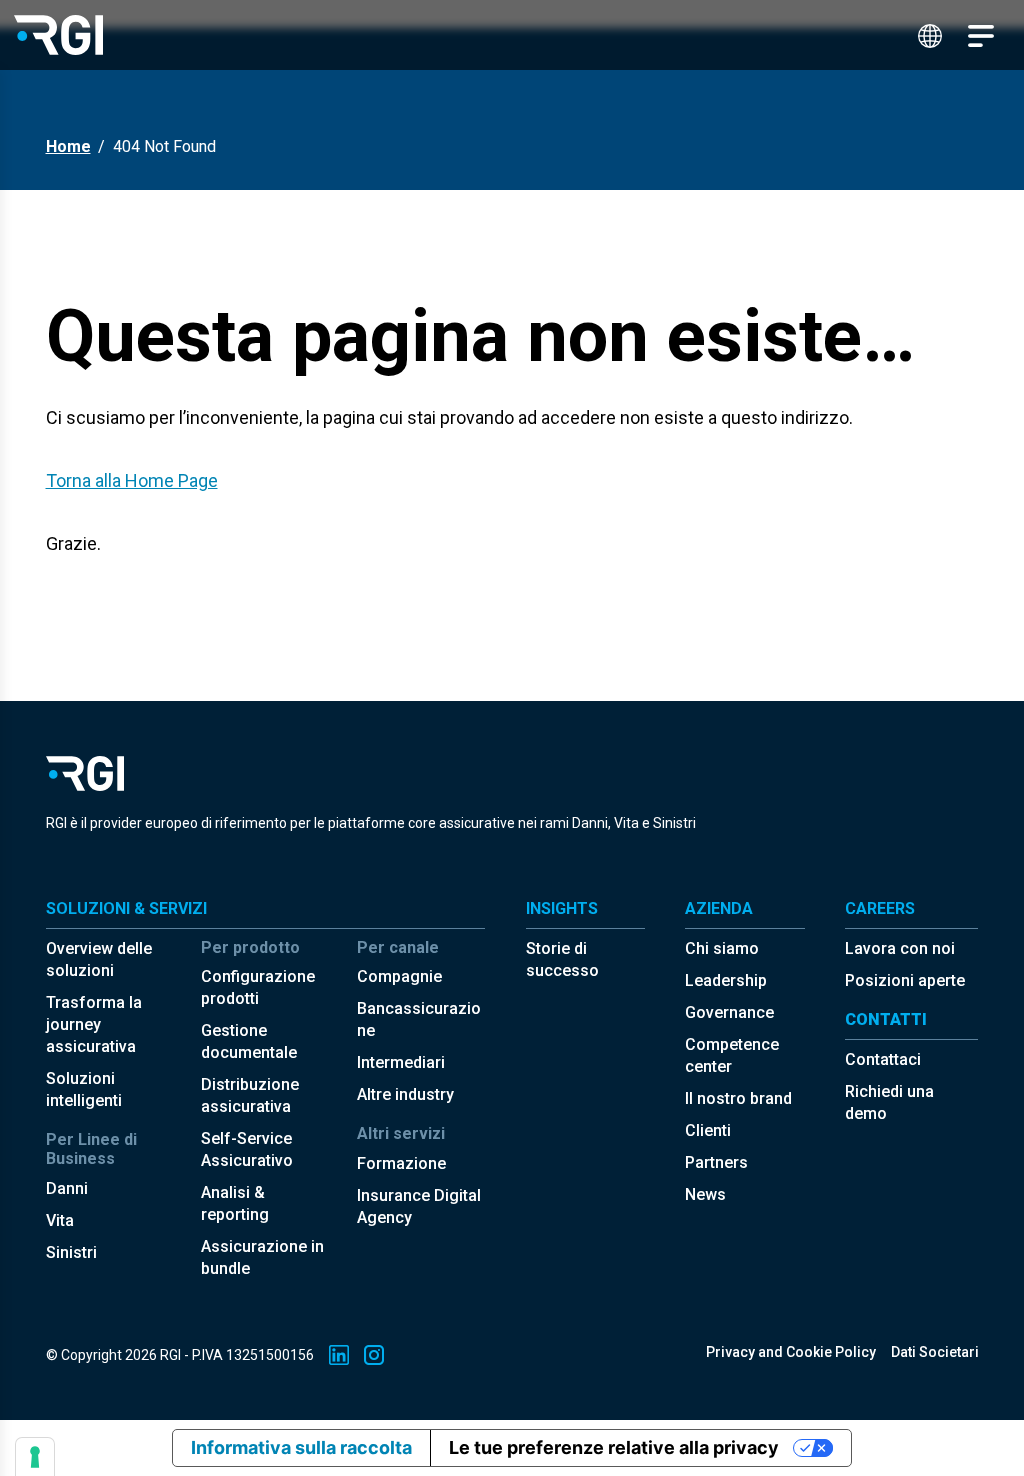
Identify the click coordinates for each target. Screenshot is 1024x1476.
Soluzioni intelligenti (84, 1089)
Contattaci (883, 1059)
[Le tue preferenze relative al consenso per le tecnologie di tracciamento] (35, 1457)
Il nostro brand (738, 1098)
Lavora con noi (900, 948)
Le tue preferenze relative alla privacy (614, 1447)
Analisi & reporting (235, 1203)
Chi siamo (722, 948)
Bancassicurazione (419, 1019)
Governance (729, 1012)
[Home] (58, 34)
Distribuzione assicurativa (250, 1095)
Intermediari (401, 1062)
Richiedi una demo (889, 1102)
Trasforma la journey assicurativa (94, 1024)
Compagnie (399, 976)
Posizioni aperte (905, 980)
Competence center (732, 1055)
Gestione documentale (249, 1041)
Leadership (726, 980)
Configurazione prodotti (258, 987)
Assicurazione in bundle (262, 1257)
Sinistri (71, 1252)
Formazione (401, 1163)
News (705, 1194)
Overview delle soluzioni (99, 959)
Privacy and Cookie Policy (791, 1352)
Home (68, 146)
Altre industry (405, 1094)
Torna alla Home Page (132, 480)
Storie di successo (562, 959)
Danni (67, 1188)
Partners (716, 1162)
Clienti (708, 1130)
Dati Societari (935, 1352)
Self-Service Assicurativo (247, 1149)
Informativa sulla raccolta (301, 1447)
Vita (60, 1220)
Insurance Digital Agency (419, 1206)
